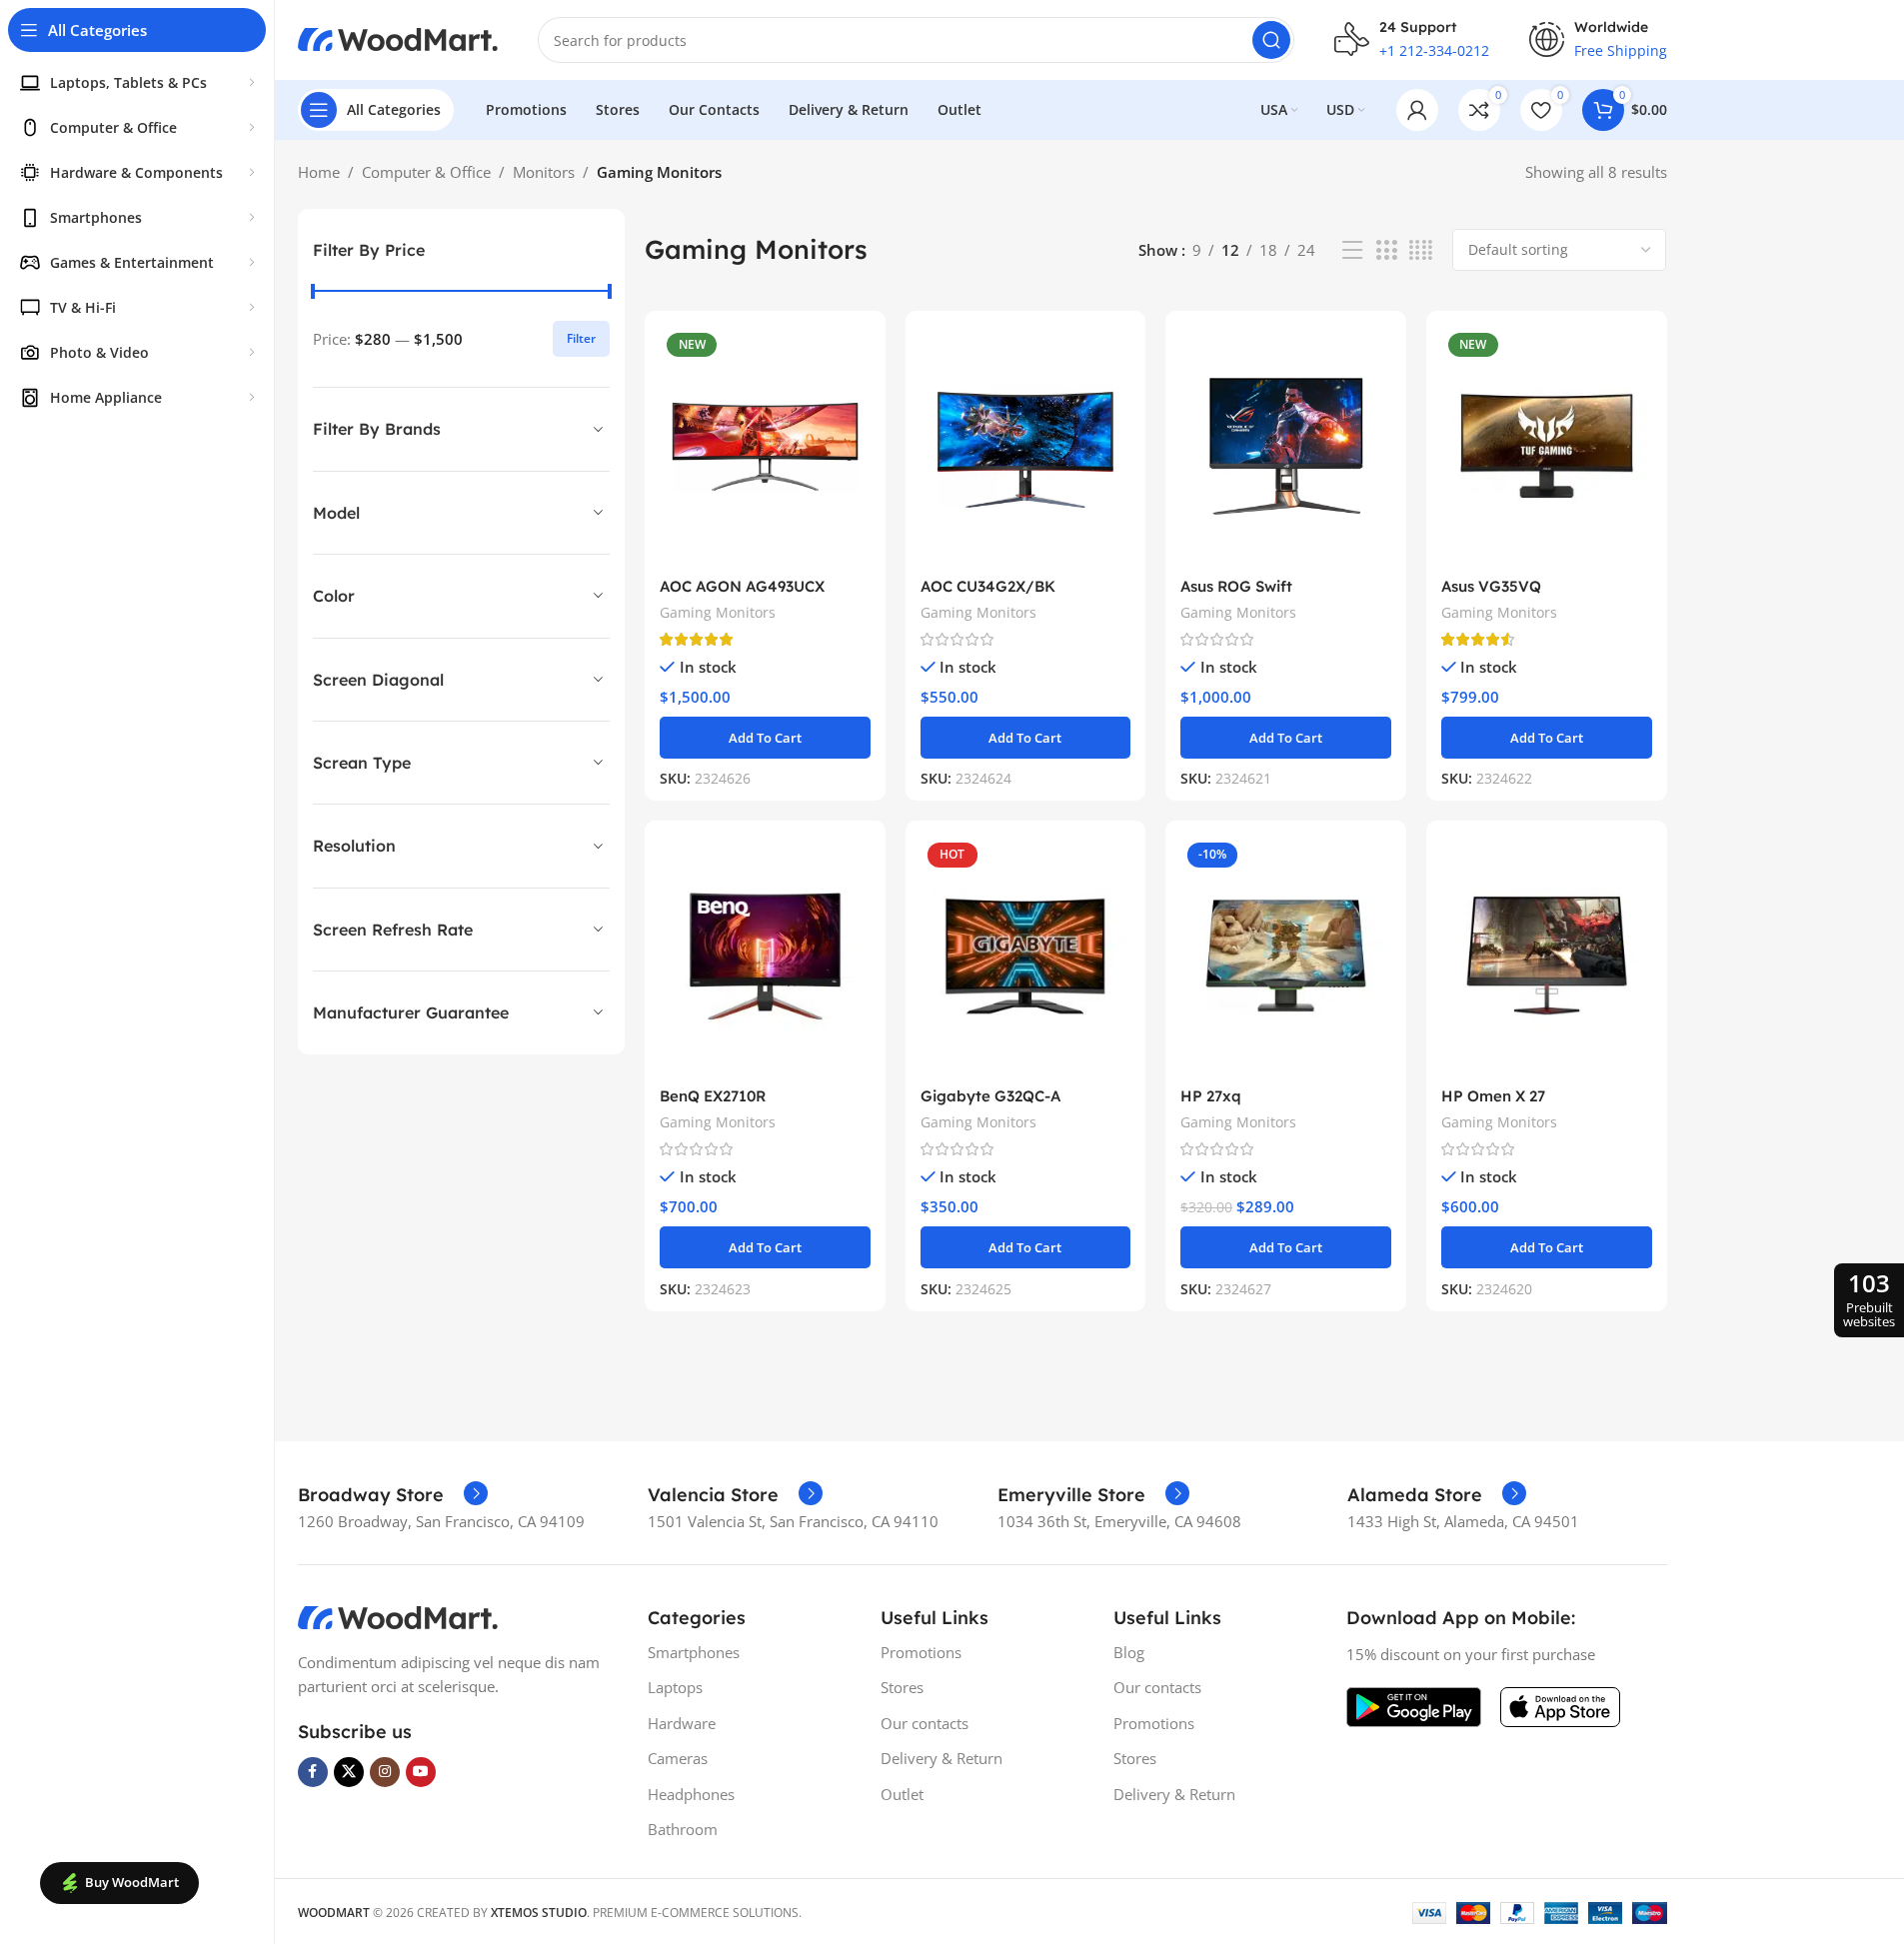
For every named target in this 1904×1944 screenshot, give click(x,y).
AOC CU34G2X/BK (988, 586)
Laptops (675, 1687)
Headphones (691, 1794)
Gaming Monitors (718, 612)
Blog (1129, 1652)
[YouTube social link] (421, 1772)
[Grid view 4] (1421, 250)
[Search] (1271, 40)
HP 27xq (1211, 1096)
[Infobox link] (393, 1495)
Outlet (902, 1794)
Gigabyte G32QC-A (990, 1096)
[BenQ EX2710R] (765, 956)
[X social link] (349, 1772)
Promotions (921, 1652)
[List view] (1352, 250)
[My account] (1417, 110)
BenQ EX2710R (713, 1096)
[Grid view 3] (1386, 250)
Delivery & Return (942, 1758)
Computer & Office (426, 172)
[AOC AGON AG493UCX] (765, 446)
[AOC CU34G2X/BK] (1026, 446)
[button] (765, 738)
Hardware (682, 1723)
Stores (902, 1687)
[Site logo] (398, 38)
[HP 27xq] (1286, 956)
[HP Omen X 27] (1547, 956)
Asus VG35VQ (1491, 586)
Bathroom (683, 1829)
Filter (581, 338)
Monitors (544, 172)
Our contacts (925, 1723)
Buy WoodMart (132, 1882)
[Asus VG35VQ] (1547, 446)
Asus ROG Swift (1236, 586)
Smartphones (694, 1652)
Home (319, 172)
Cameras (678, 1758)
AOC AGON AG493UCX (742, 586)
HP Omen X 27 (1493, 1096)
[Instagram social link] (385, 1772)
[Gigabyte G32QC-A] (1026, 956)
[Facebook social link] (313, 1772)
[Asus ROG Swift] (1286, 446)
